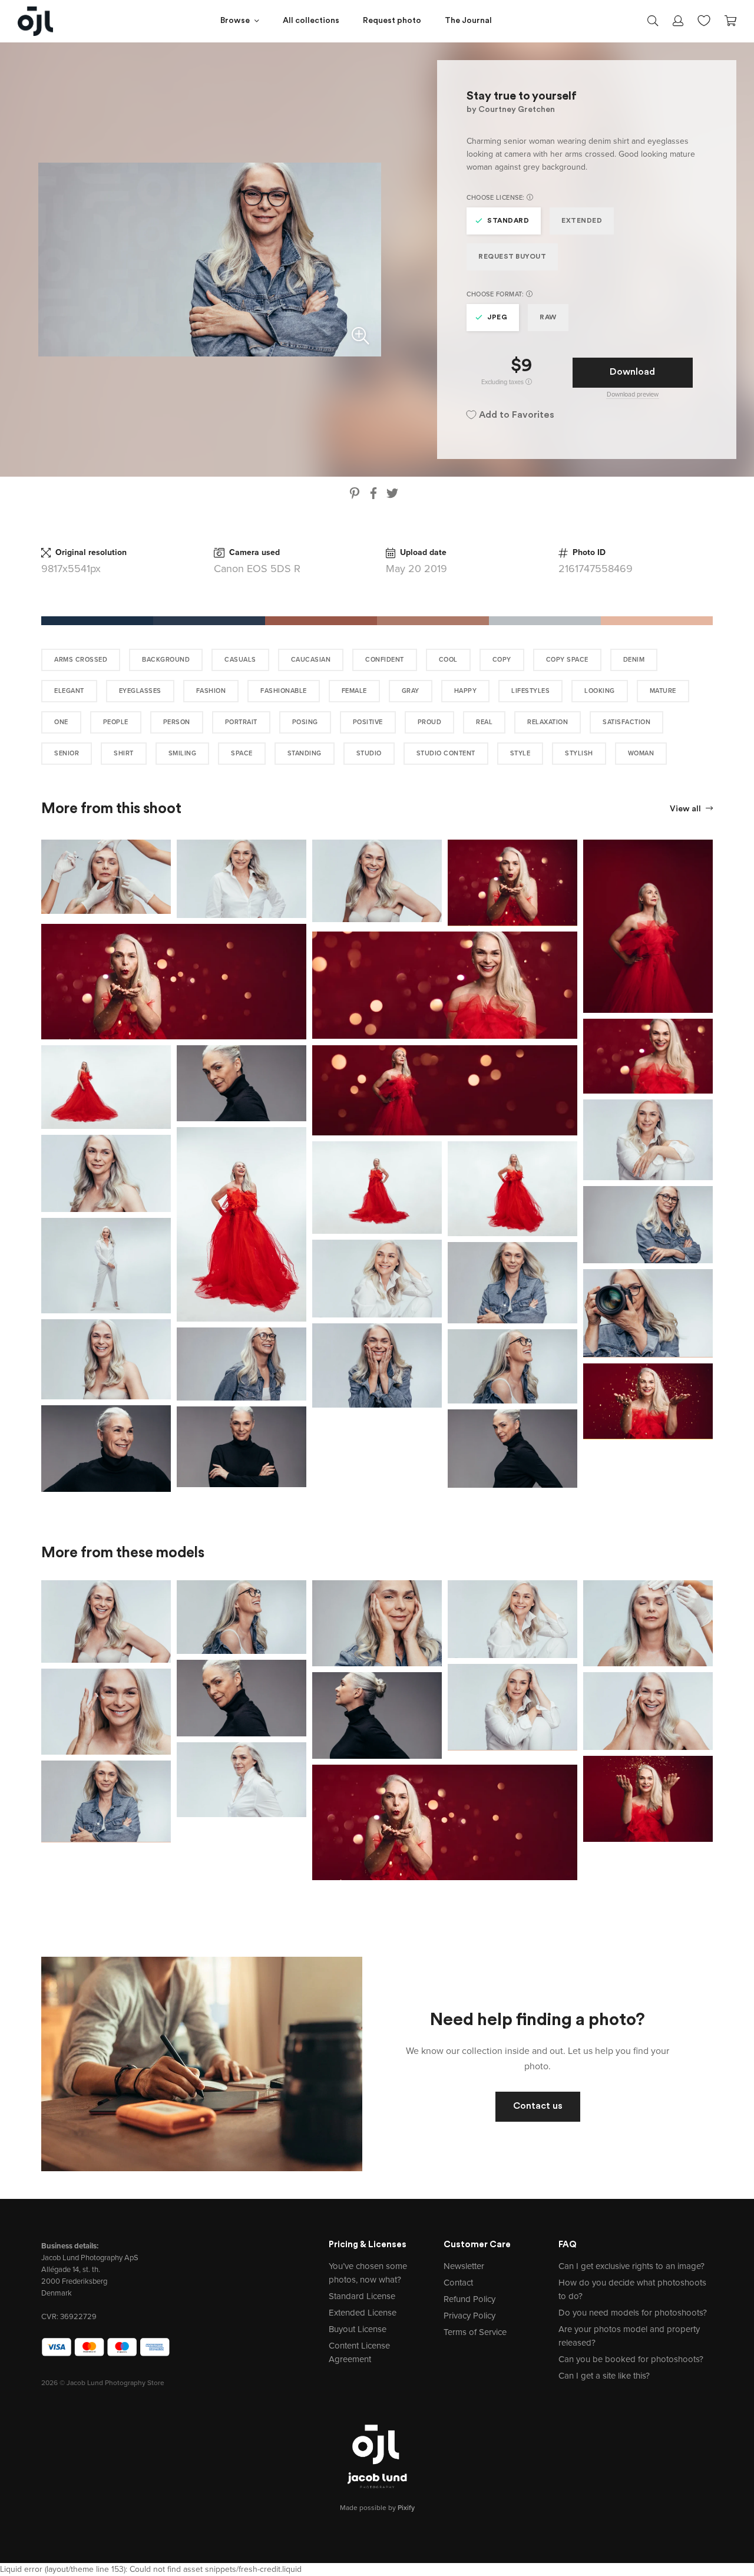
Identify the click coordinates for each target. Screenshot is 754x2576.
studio (369, 753)
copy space (567, 660)
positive (368, 722)
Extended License (363, 2313)
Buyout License (358, 2329)
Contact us (538, 2106)
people (116, 722)
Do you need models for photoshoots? (633, 2313)
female (354, 691)
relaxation (548, 722)
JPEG (497, 318)
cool (448, 660)
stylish (579, 753)
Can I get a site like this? (604, 2376)
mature (663, 691)
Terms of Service (475, 2332)
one (61, 722)
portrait (241, 722)
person (177, 722)
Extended (582, 221)
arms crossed (81, 660)
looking (600, 691)
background (166, 660)
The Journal (468, 21)
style (520, 753)
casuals (240, 660)
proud (430, 722)
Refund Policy (469, 2299)
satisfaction (626, 722)
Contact (458, 2283)
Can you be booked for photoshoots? (631, 2359)
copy (502, 660)
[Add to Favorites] (164, 846)
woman (641, 753)
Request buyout (512, 257)
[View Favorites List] (704, 19)
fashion (211, 691)
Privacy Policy (469, 2316)
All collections (311, 21)
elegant (69, 691)
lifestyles (530, 691)
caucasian (311, 660)
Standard (508, 221)
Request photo (392, 21)
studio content (446, 753)
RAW (548, 318)
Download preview (633, 394)
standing (305, 753)
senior (67, 753)
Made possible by (377, 2508)
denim (634, 660)
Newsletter (464, 2266)
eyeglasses (140, 691)
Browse (235, 21)
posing (305, 722)
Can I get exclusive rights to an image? (631, 2266)
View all (686, 809)
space (242, 753)
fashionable (284, 691)
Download (632, 372)
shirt (124, 753)
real (484, 722)
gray (411, 691)
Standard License (362, 2296)
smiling (183, 753)
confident (385, 660)
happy (466, 691)
